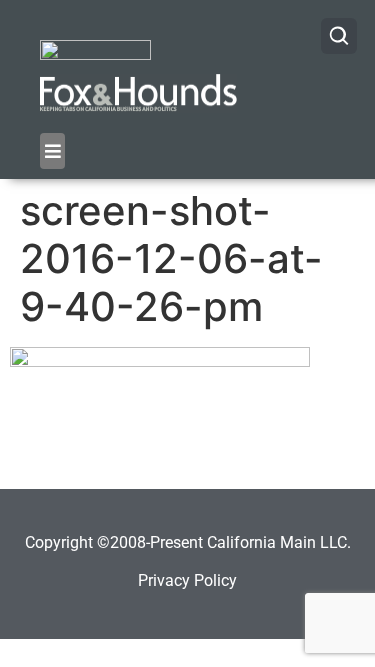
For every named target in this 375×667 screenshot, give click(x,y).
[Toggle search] (339, 36)
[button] (52, 151)
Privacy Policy (187, 580)
